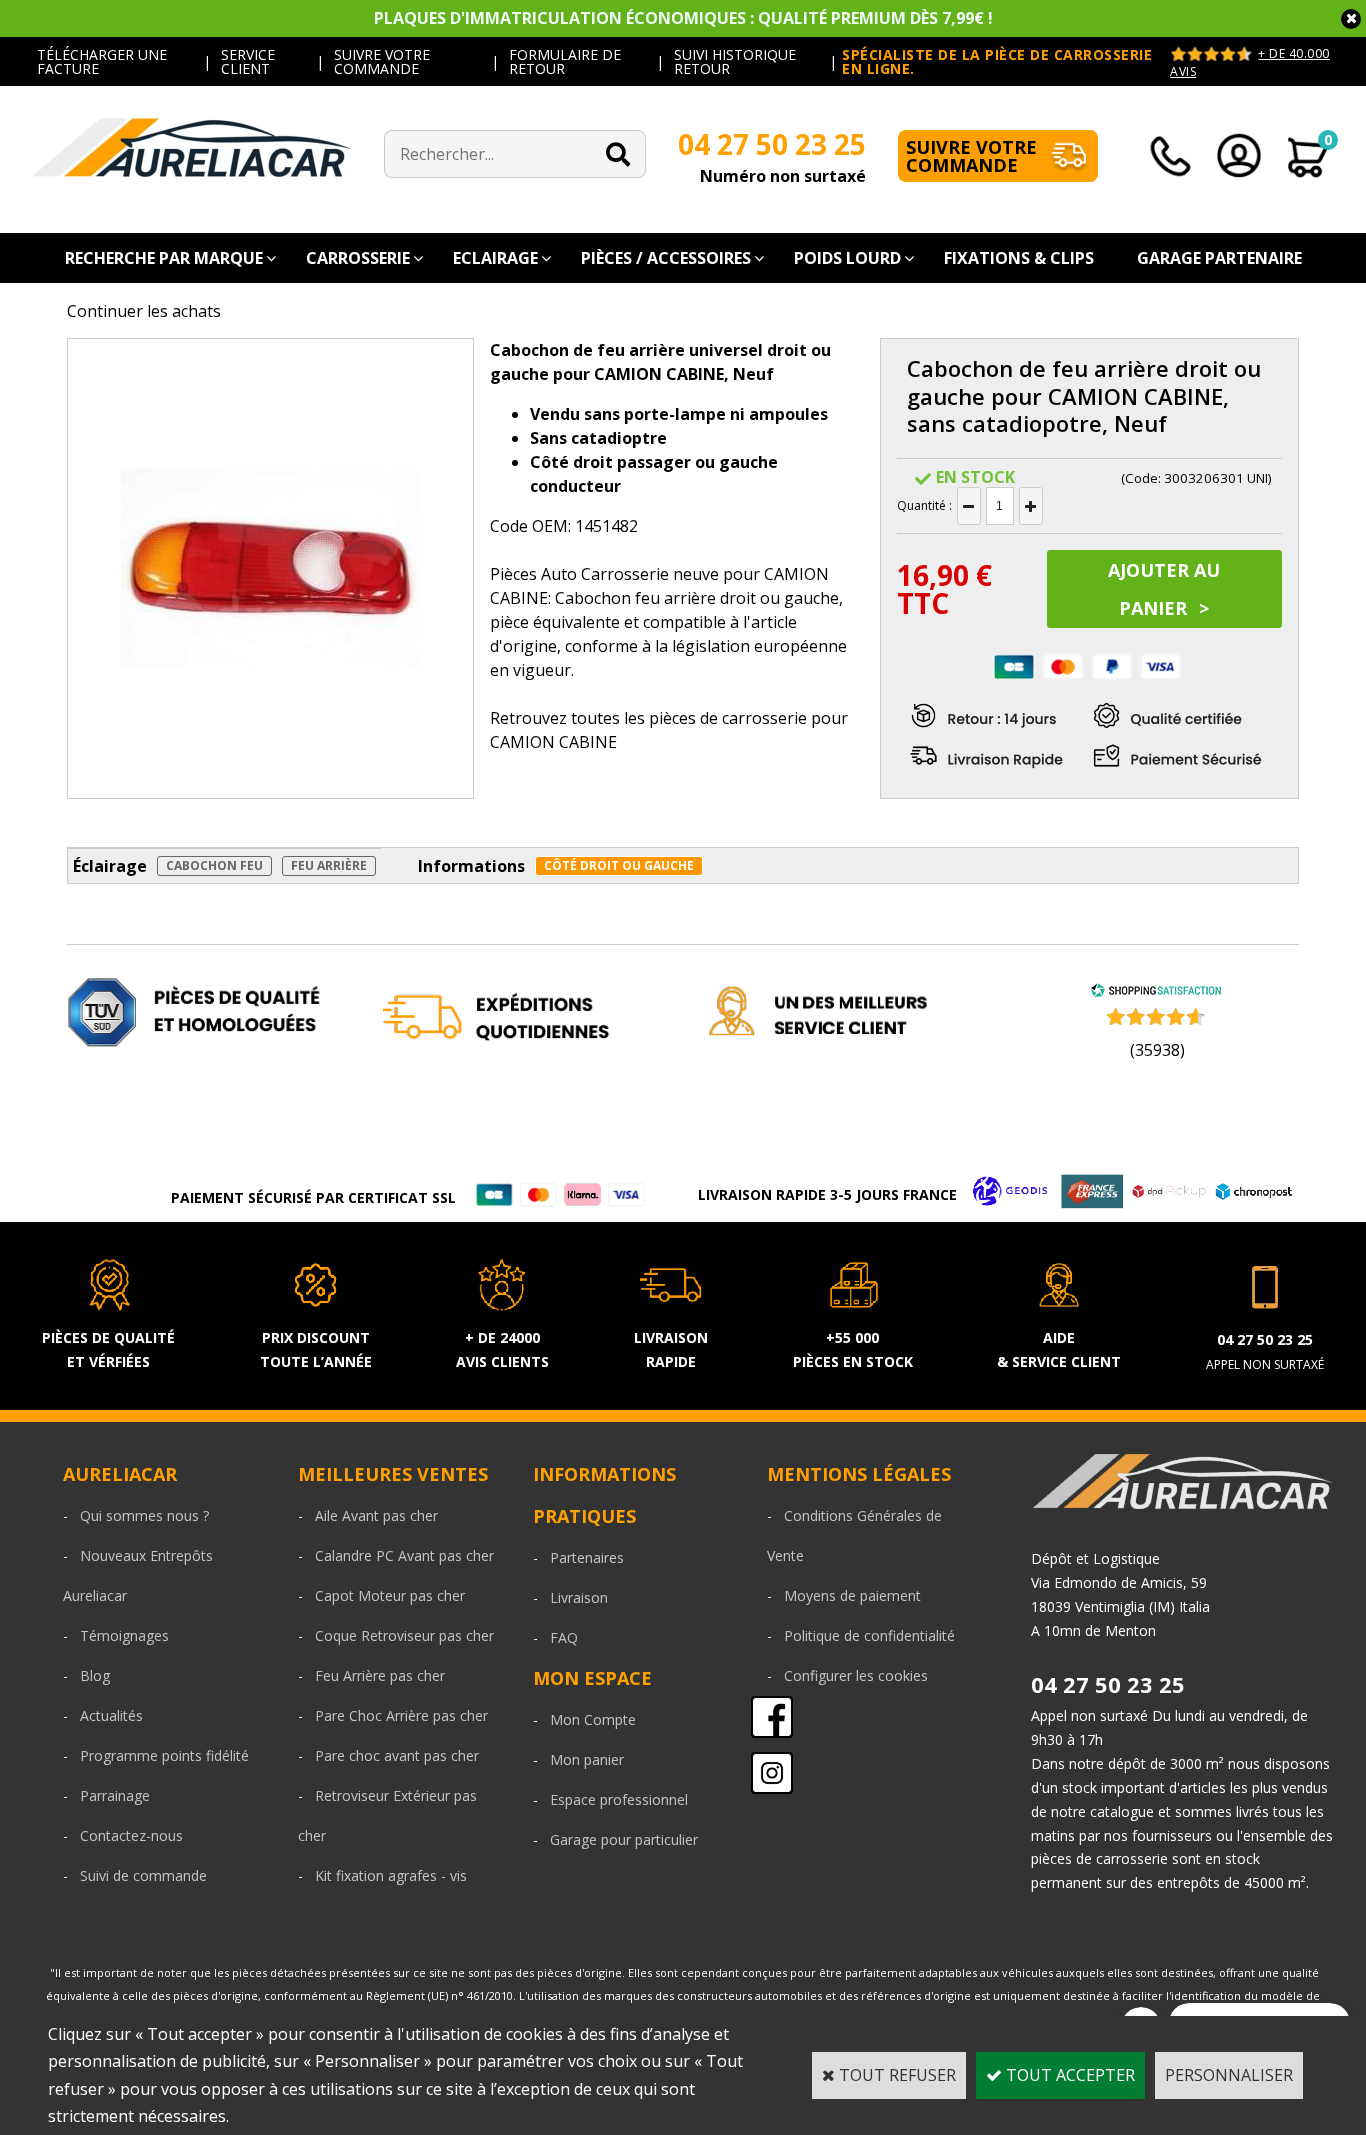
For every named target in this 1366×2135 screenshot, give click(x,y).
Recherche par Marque (164, 258)
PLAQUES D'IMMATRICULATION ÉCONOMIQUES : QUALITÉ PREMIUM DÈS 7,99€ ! (683, 18)
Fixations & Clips (1019, 258)
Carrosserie (358, 258)
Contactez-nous (131, 1835)
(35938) (1157, 1050)
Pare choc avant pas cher (397, 1755)
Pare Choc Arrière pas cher (401, 1715)
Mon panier (587, 1759)
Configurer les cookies (856, 1675)
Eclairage (495, 258)
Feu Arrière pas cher (380, 1675)
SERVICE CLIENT (248, 61)
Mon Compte (593, 1719)
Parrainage (115, 1795)
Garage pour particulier (624, 1839)
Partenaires (587, 1557)
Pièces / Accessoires (666, 258)
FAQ (564, 1637)
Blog (95, 1675)
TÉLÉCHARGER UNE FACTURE (102, 61)
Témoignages (124, 1635)
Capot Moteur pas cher (390, 1595)
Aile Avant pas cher (376, 1515)
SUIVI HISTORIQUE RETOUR (735, 61)
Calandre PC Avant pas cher (404, 1555)
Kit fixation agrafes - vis (391, 1875)
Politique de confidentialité (869, 1635)
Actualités (111, 1715)
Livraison (579, 1597)
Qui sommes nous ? (144, 1515)
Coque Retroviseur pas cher (404, 1635)
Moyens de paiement (852, 1595)
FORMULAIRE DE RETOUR (565, 61)
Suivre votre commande (971, 156)
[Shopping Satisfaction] (1156, 992)
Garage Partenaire (1219, 258)
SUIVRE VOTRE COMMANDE (382, 61)
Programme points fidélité (164, 1755)
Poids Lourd (847, 258)
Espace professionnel (619, 1799)
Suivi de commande (143, 1875)
